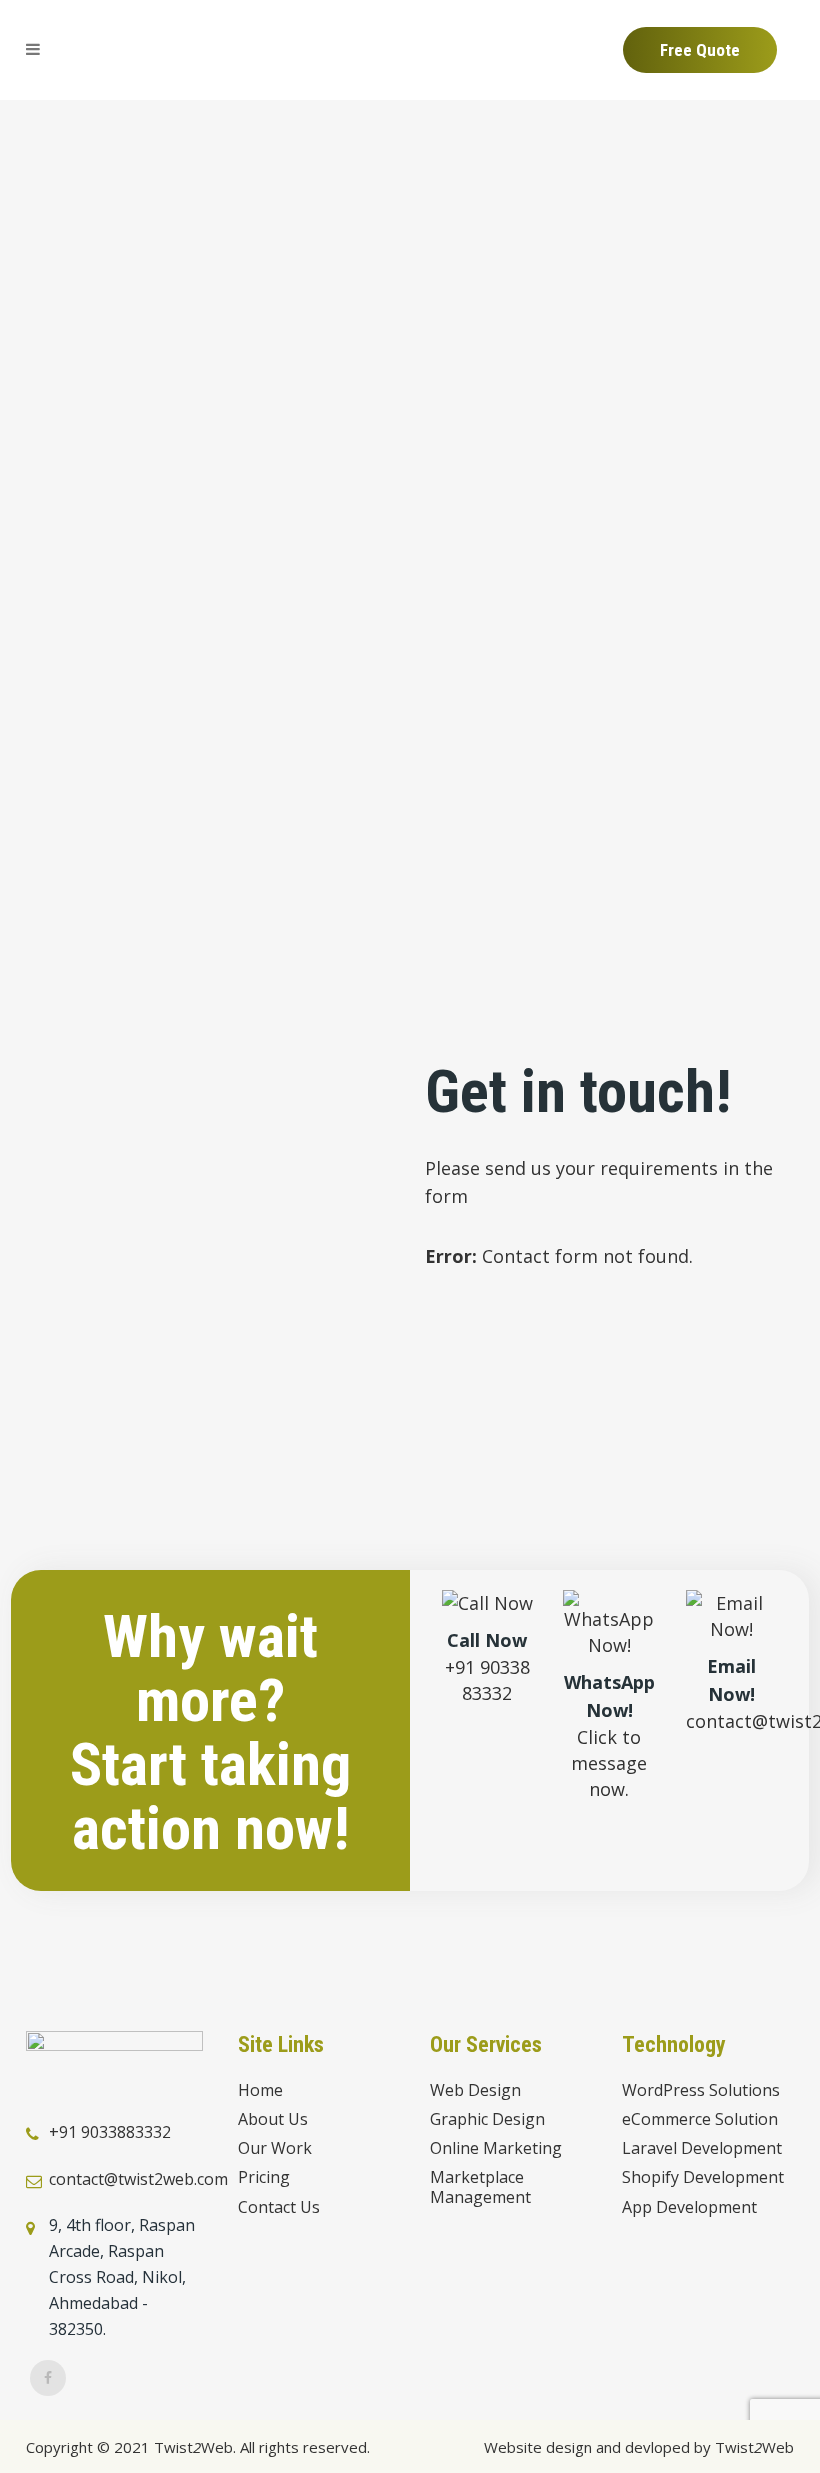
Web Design (475, 2090)
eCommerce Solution (700, 2119)
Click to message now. (609, 1763)
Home (260, 2090)
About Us (273, 2119)
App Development (689, 2207)
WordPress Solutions (701, 2090)
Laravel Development (702, 2148)
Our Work (275, 2148)
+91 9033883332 (110, 2132)
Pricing (264, 2177)
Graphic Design (487, 2119)
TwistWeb (754, 2447)
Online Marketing (496, 2148)
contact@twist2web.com (138, 2179)
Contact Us (279, 2207)
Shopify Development (703, 2177)
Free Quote (700, 50)
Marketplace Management (480, 2187)
